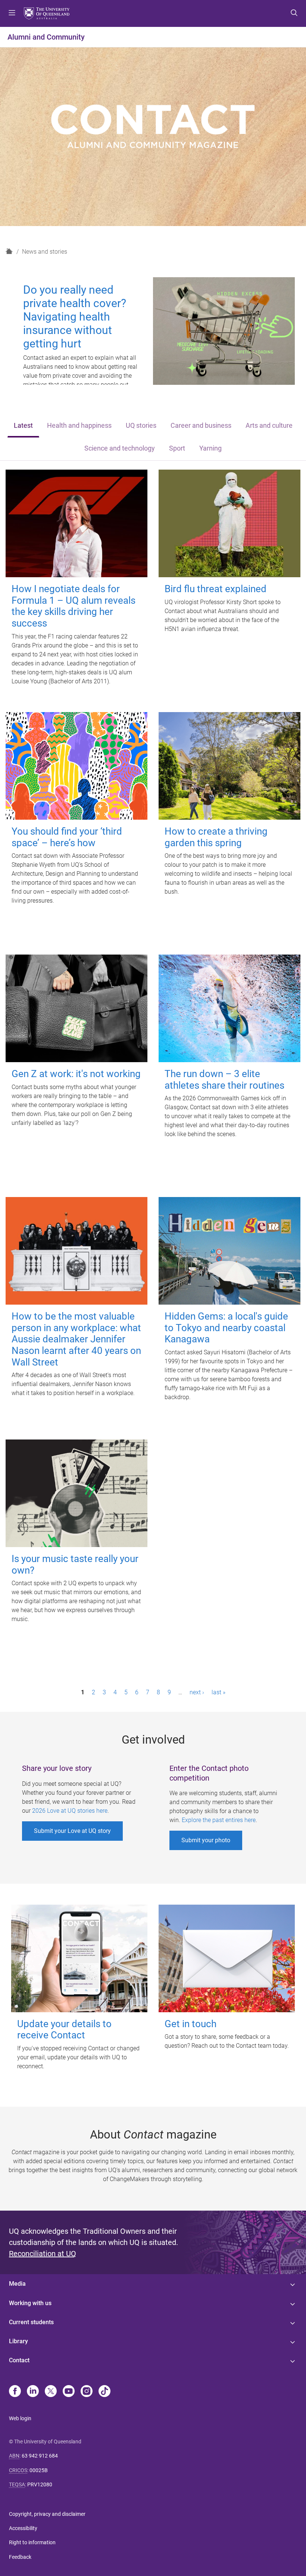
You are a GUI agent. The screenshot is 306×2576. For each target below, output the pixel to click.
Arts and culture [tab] (269, 426)
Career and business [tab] (201, 426)
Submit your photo (206, 1840)
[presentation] (23, 426)
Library (18, 2341)
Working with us (30, 2303)
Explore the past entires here (219, 1820)
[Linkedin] (33, 2392)
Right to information (32, 2542)
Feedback (20, 2557)
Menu (12, 13)
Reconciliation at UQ (43, 2254)
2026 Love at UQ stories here (70, 1811)
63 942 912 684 (40, 2456)
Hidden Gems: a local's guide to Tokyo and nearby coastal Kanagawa (226, 1328)
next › (197, 1692)
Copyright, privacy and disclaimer (47, 2514)
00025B (39, 2470)
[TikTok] (104, 2392)
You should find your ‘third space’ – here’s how (67, 837)
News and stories (45, 252)
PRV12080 (40, 2484)
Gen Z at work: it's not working (76, 1074)
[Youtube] (69, 2392)
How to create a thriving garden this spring (216, 837)
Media (17, 2284)
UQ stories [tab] (141, 426)
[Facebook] (15, 2392)
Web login (20, 2418)
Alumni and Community (46, 37)
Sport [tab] (177, 448)
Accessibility (23, 2528)
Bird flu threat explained (216, 589)
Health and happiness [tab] (79, 426)
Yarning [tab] (210, 448)
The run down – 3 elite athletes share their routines (224, 1080)
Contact (19, 2360)
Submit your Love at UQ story (72, 1831)
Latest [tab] (23, 426)
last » (218, 1692)
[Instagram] (87, 2392)
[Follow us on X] (51, 2392)
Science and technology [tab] (120, 448)
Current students (31, 2322)
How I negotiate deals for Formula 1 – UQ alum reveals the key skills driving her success (74, 606)
